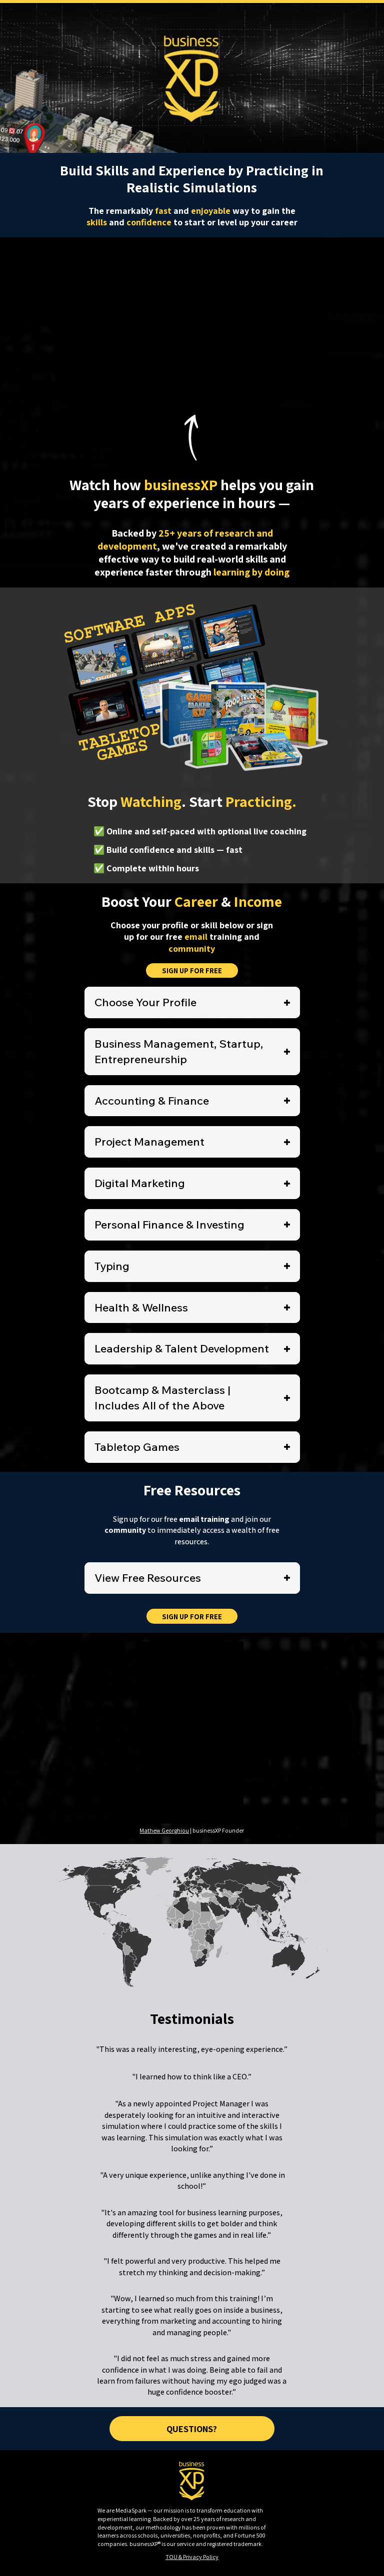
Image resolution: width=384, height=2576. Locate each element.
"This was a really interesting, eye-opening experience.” (192, 2049)
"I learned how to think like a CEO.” (192, 2077)
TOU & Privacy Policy (192, 2557)
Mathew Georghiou (164, 1830)
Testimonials (192, 2018)
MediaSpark (131, 2510)
